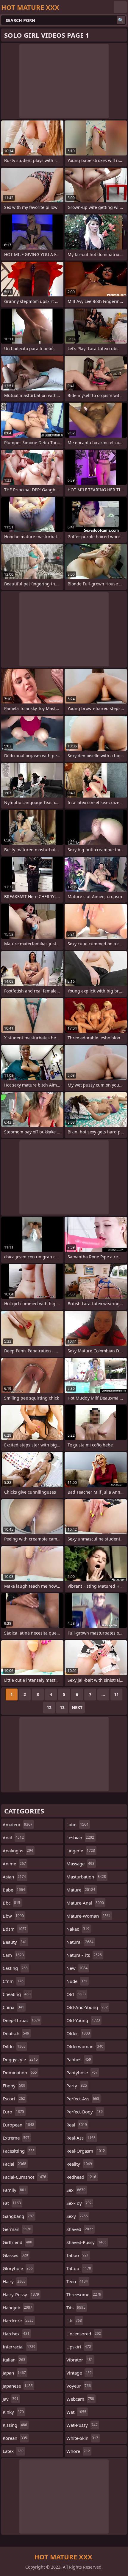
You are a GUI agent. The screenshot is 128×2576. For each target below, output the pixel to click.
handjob (17, 2307)
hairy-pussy (21, 2294)
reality (79, 2164)
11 (116, 1694)
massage (80, 1864)
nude (77, 1981)
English (120, 7)
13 (62, 1707)
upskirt (79, 2347)
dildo (14, 2046)
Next (77, 1707)
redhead (81, 2177)
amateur (18, 1824)
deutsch (16, 2033)
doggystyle (20, 2059)
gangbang (18, 2216)
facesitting (19, 2151)
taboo (78, 2255)
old (76, 1994)
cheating (17, 1994)
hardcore (18, 2321)
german (17, 2229)
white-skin (82, 2438)
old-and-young (87, 2007)
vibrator (80, 2360)
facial (14, 2164)
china (13, 2007)
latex (13, 2451)
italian (14, 2360)
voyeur (79, 2386)
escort (14, 2099)
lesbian (80, 1837)
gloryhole (18, 2268)
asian (14, 1877)
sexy (77, 2216)
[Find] (121, 20)
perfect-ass (83, 2099)
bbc (11, 1903)
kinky (13, 2412)
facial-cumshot (24, 2177)
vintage (79, 2373)
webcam (80, 2399)
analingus (18, 1851)
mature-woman (89, 1916)
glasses (15, 2255)
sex (76, 2190)
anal (13, 1837)
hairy (14, 2281)
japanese (18, 2386)
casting (15, 1968)
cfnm (13, 1981)
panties (79, 2059)
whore (78, 2451)
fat (12, 2203)
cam (13, 1955)
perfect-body (85, 2112)
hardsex (16, 2334)
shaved (80, 2229)
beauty (15, 1942)
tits (76, 2307)
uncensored (84, 2334)
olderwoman (85, 2046)
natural (80, 1942)
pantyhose (82, 2072)
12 (49, 1707)
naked (78, 1929)
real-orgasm (86, 2151)
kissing (15, 2425)
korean (15, 2438)
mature (81, 1890)
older (78, 2033)
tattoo (79, 2268)
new (77, 1968)
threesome (84, 2294)
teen (77, 2281)
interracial (19, 2347)
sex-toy (79, 2203)
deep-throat (21, 2020)
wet (76, 2412)
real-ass (81, 2138)
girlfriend (17, 2242)
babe (14, 1890)
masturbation (86, 1877)
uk (74, 2321)
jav (11, 2399)
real (77, 2125)
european (18, 2125)
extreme (16, 2138)
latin (77, 1824)
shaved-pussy (86, 2242)
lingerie (81, 1851)
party (77, 2086)
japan (14, 2373)
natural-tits (84, 1955)
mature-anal (85, 1903)
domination (20, 2072)
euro (13, 2112)
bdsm (15, 1929)
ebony (14, 2086)
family (14, 2190)
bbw (13, 1916)
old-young (83, 2020)
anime (14, 1864)
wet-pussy (82, 2425)
